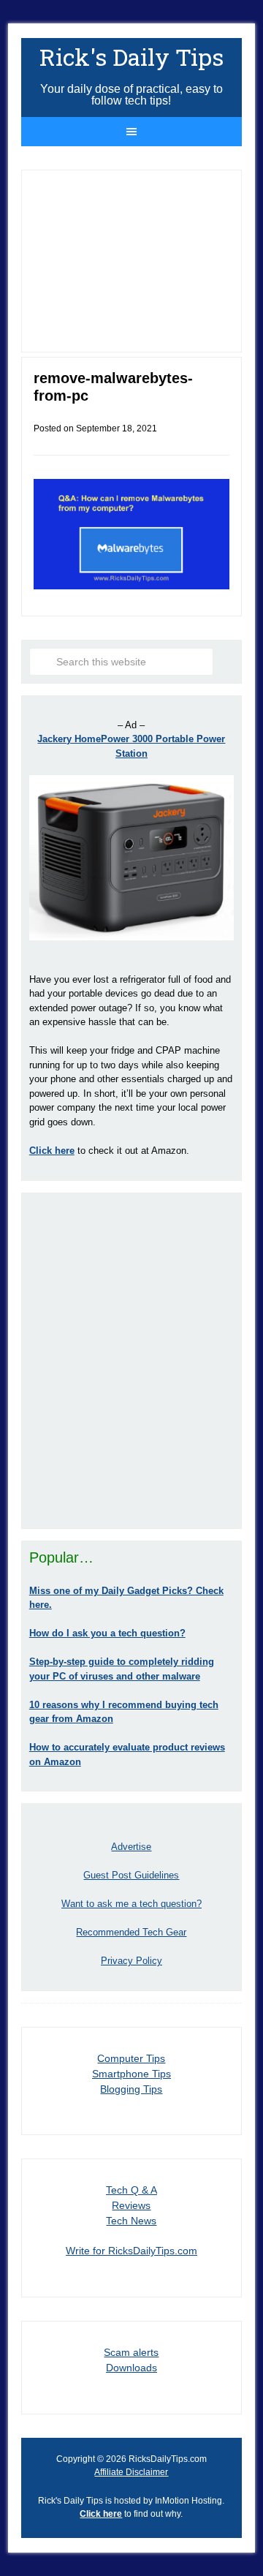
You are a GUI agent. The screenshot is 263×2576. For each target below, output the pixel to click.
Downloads (131, 2368)
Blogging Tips (131, 2089)
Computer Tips (131, 2058)
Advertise (131, 1847)
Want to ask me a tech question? (131, 1904)
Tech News (131, 2221)
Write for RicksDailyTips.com (131, 2251)
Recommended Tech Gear (131, 1932)
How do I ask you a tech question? (107, 1633)
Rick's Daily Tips (131, 57)
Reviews (131, 2205)
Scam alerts (131, 2352)
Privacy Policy (131, 1961)
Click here (101, 2514)
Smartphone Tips (131, 2074)
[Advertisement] (131, 1361)
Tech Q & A (131, 2190)
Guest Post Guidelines (131, 1875)
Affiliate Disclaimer (131, 2472)
